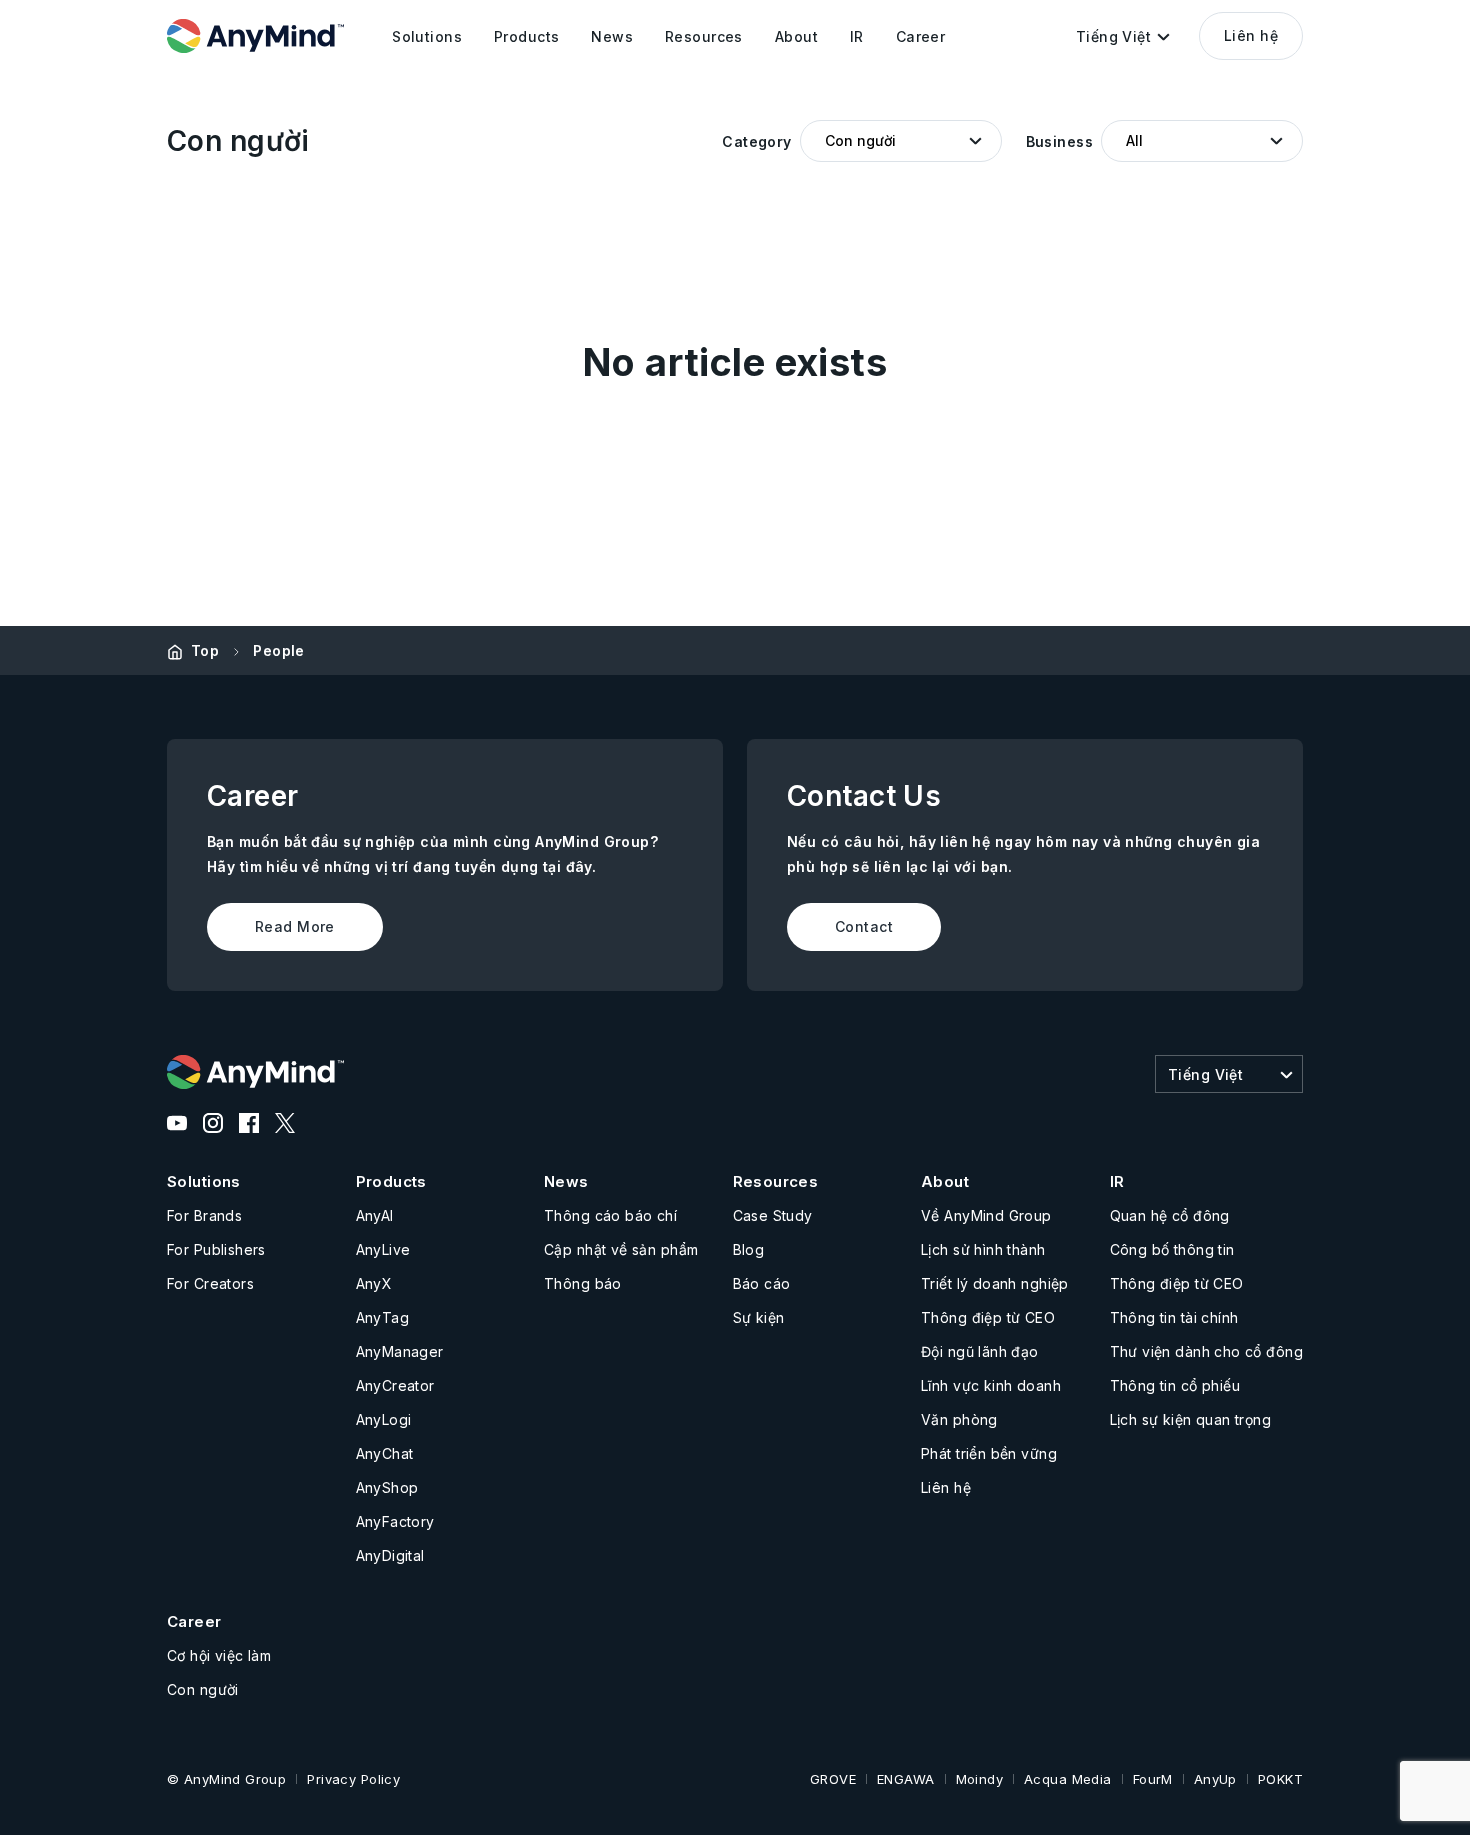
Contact (864, 926)
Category (756, 141)
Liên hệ (1251, 35)
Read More (295, 926)
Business (1059, 141)
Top (205, 650)
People (279, 650)
